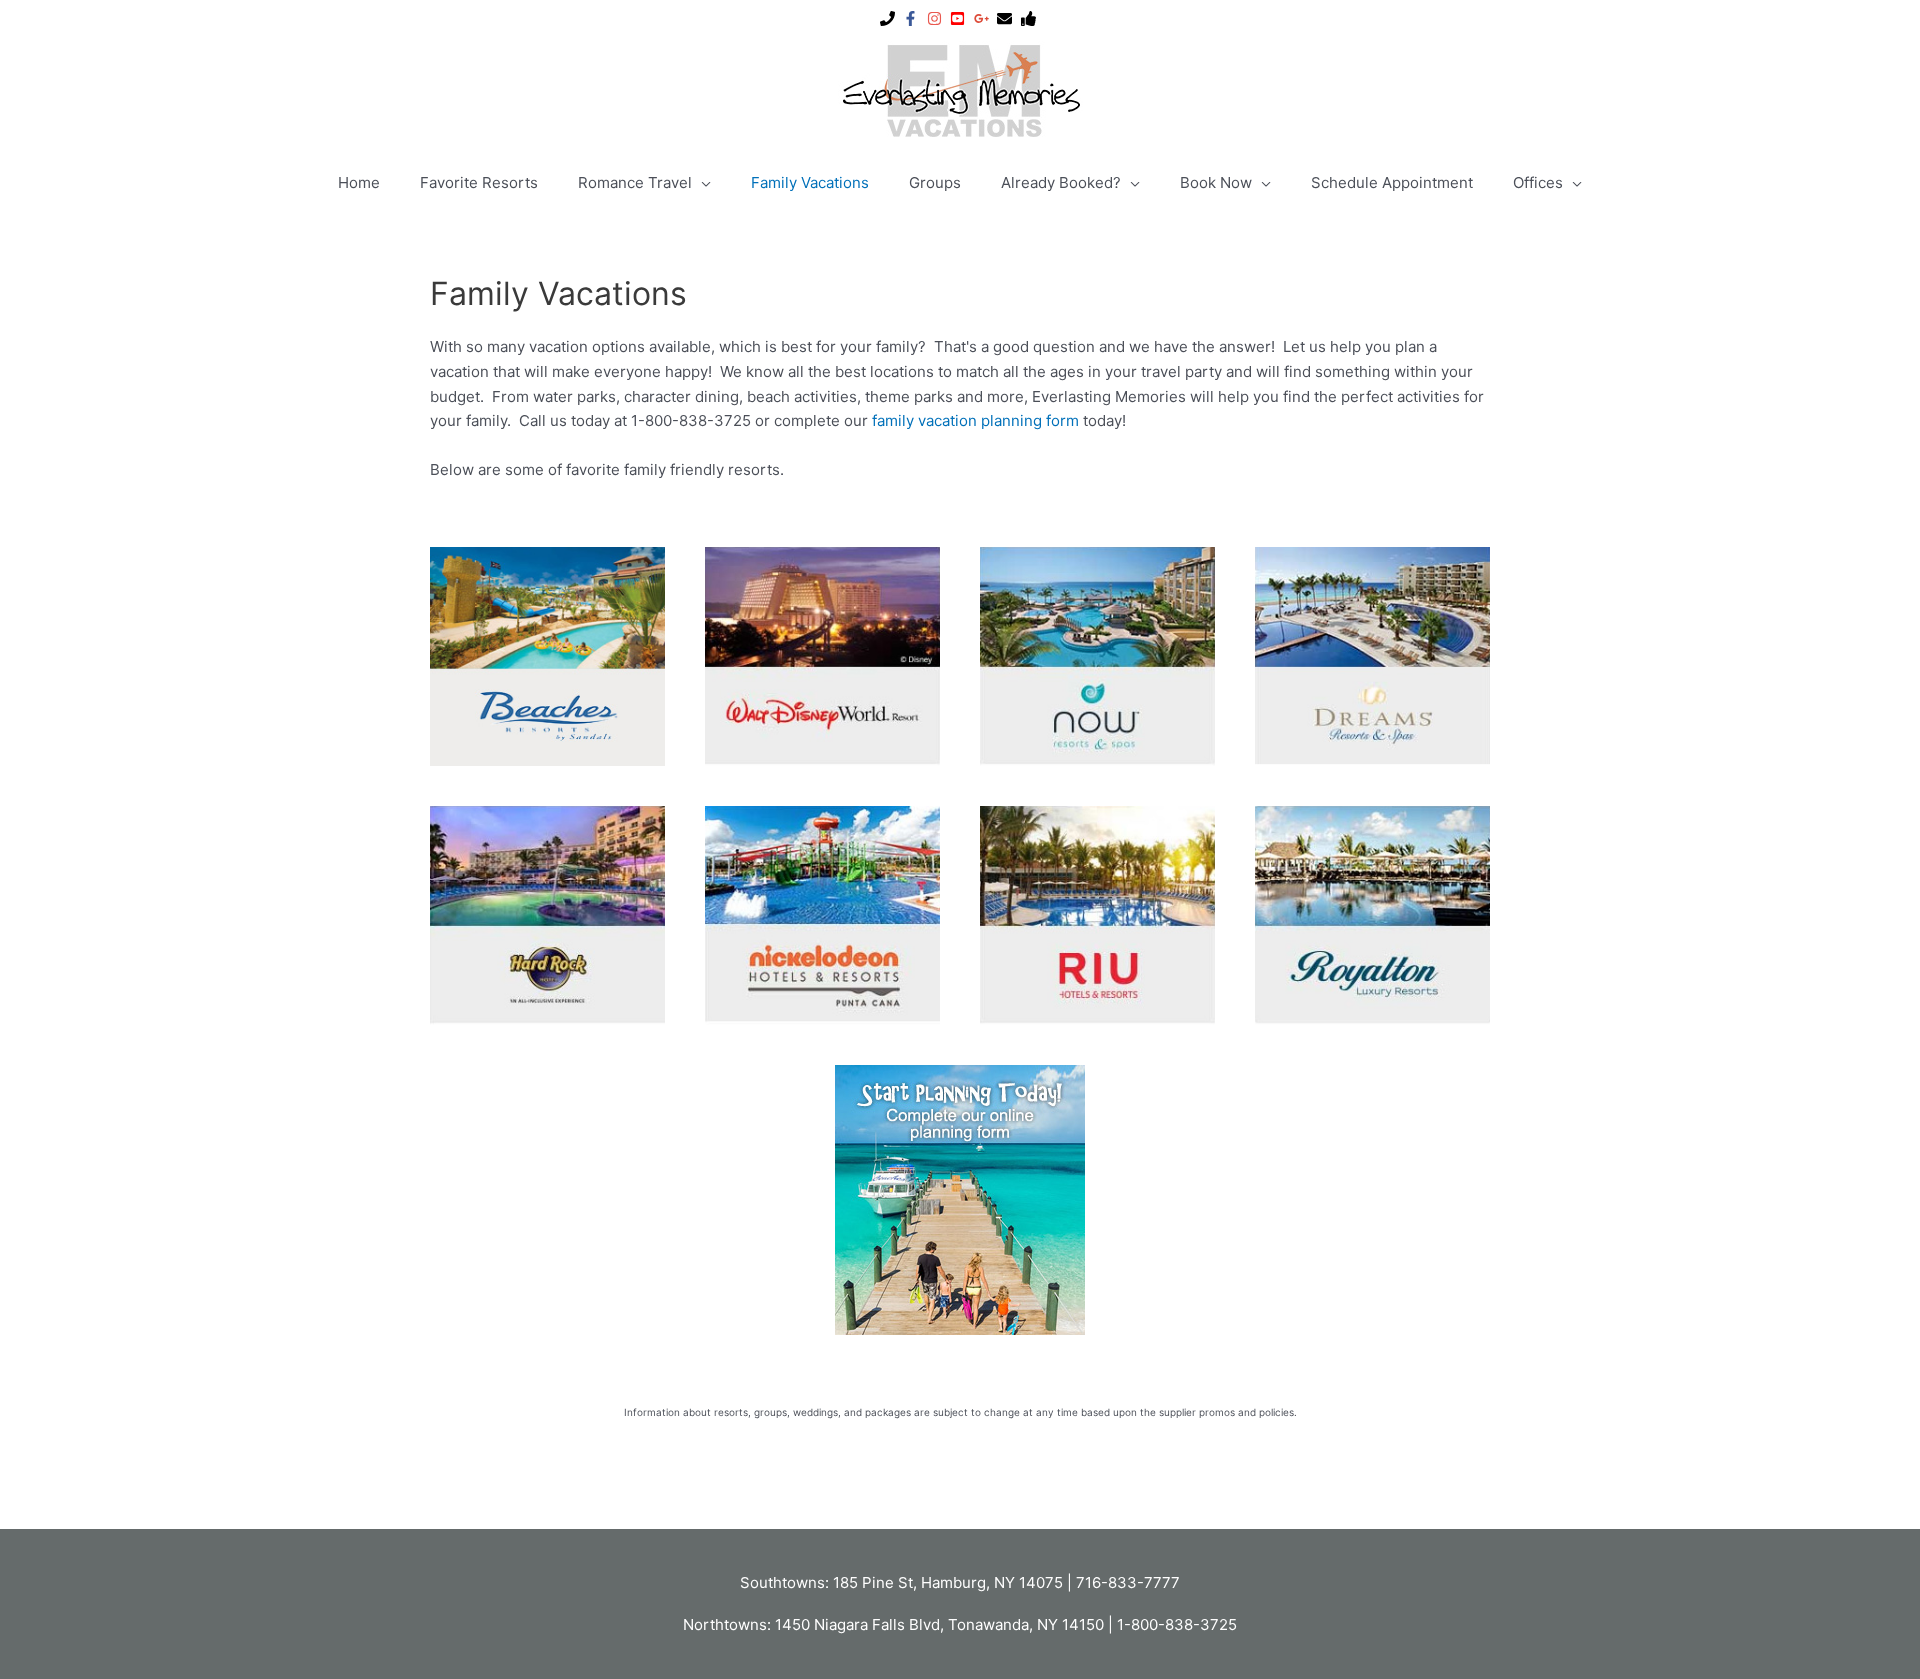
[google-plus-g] (984, 18)
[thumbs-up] (1031, 18)
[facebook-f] (913, 18)
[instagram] (937, 18)
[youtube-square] (960, 18)
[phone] (890, 18)
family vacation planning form (975, 420)
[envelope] (1007, 18)
